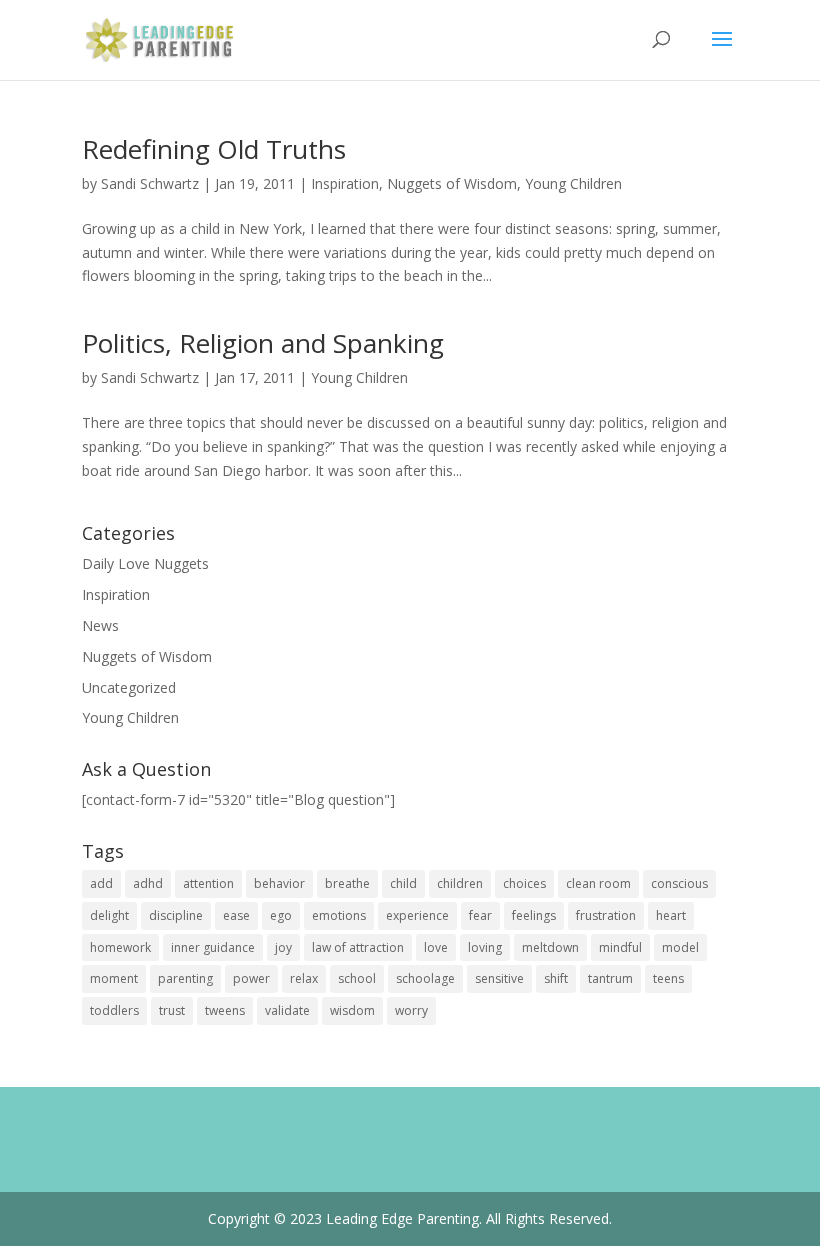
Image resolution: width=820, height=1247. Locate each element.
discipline (176, 915)
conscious (679, 883)
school (357, 978)
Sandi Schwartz (150, 183)
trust (172, 1010)
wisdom (352, 1010)
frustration (606, 915)
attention (208, 883)
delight (109, 915)
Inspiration (345, 183)
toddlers (114, 1010)
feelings (534, 915)
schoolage (425, 978)
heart (671, 915)
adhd (148, 883)
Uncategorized (129, 687)
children (460, 883)
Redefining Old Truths (214, 149)
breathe (347, 883)
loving (485, 947)
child (403, 883)
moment (114, 978)
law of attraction (358, 947)
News (100, 625)
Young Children (573, 183)
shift (556, 978)
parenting (185, 978)
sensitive (499, 978)
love (436, 947)
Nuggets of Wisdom (452, 183)
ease (236, 915)
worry (411, 1010)
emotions (339, 915)
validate (287, 1010)
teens (668, 978)
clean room (598, 883)
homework (120, 947)
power (251, 978)
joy (283, 947)
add (101, 883)
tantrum (610, 978)
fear (480, 915)
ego (281, 915)
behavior (279, 883)
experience (417, 915)
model (680, 947)
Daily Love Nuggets (145, 563)
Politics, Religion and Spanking (263, 343)
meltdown (550, 947)
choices (524, 883)
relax (304, 978)
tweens (225, 1010)
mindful (620, 947)
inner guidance (213, 947)
